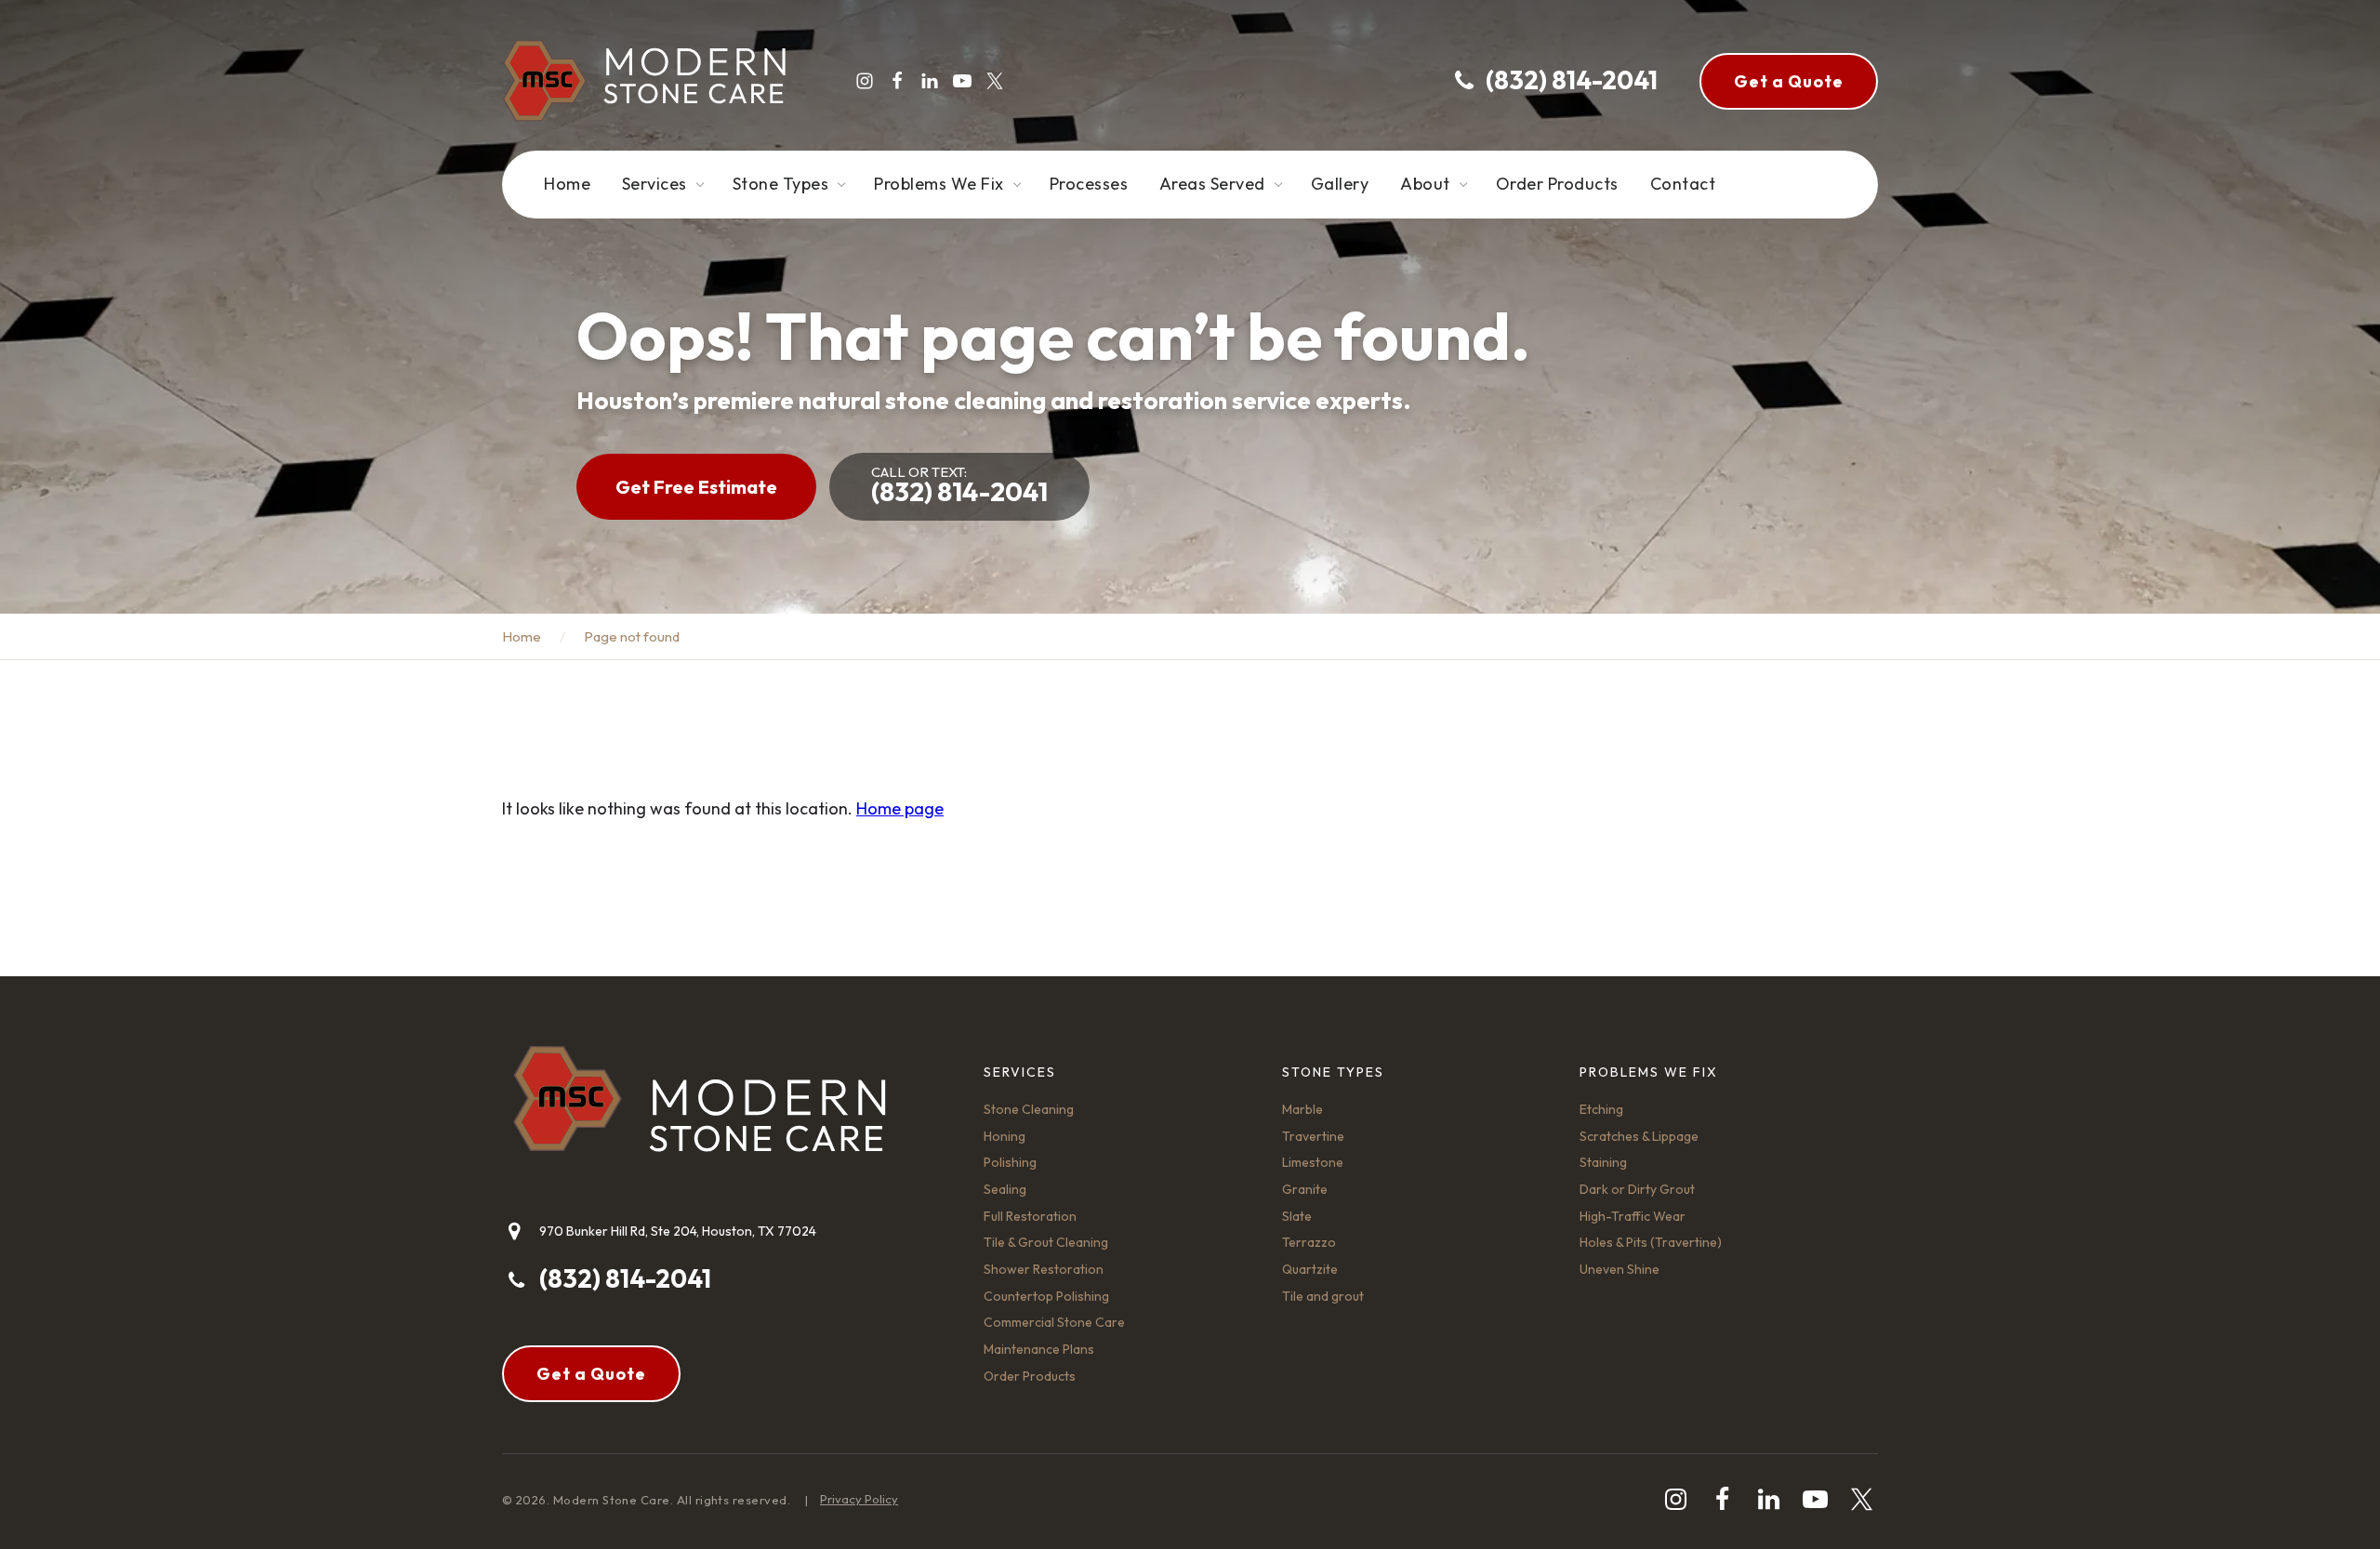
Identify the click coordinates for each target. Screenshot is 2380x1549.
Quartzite (1310, 1269)
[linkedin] (930, 81)
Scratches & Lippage (1639, 1136)
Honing (1005, 1136)
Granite (1305, 1189)
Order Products (1030, 1376)
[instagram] (865, 81)
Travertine (1313, 1136)
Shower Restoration (1044, 1269)
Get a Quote (1789, 81)
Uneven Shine (1620, 1269)
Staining (1603, 1162)
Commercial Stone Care (1054, 1322)
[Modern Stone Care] (644, 81)
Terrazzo (1309, 1242)
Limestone (1313, 1162)
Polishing (1010, 1162)
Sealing (1005, 1189)
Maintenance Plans (1039, 1349)
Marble (1302, 1109)
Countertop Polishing (1046, 1296)
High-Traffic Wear (1633, 1216)
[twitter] (995, 81)
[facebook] (897, 81)
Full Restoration (1030, 1216)
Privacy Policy (859, 1499)
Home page (900, 808)
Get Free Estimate (696, 487)
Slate (1297, 1216)
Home (522, 636)
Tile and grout (1323, 1296)
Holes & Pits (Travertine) (1651, 1242)
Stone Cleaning (1029, 1109)
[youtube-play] (962, 81)
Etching (1601, 1109)
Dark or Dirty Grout (1637, 1189)
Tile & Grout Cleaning (1046, 1242)
